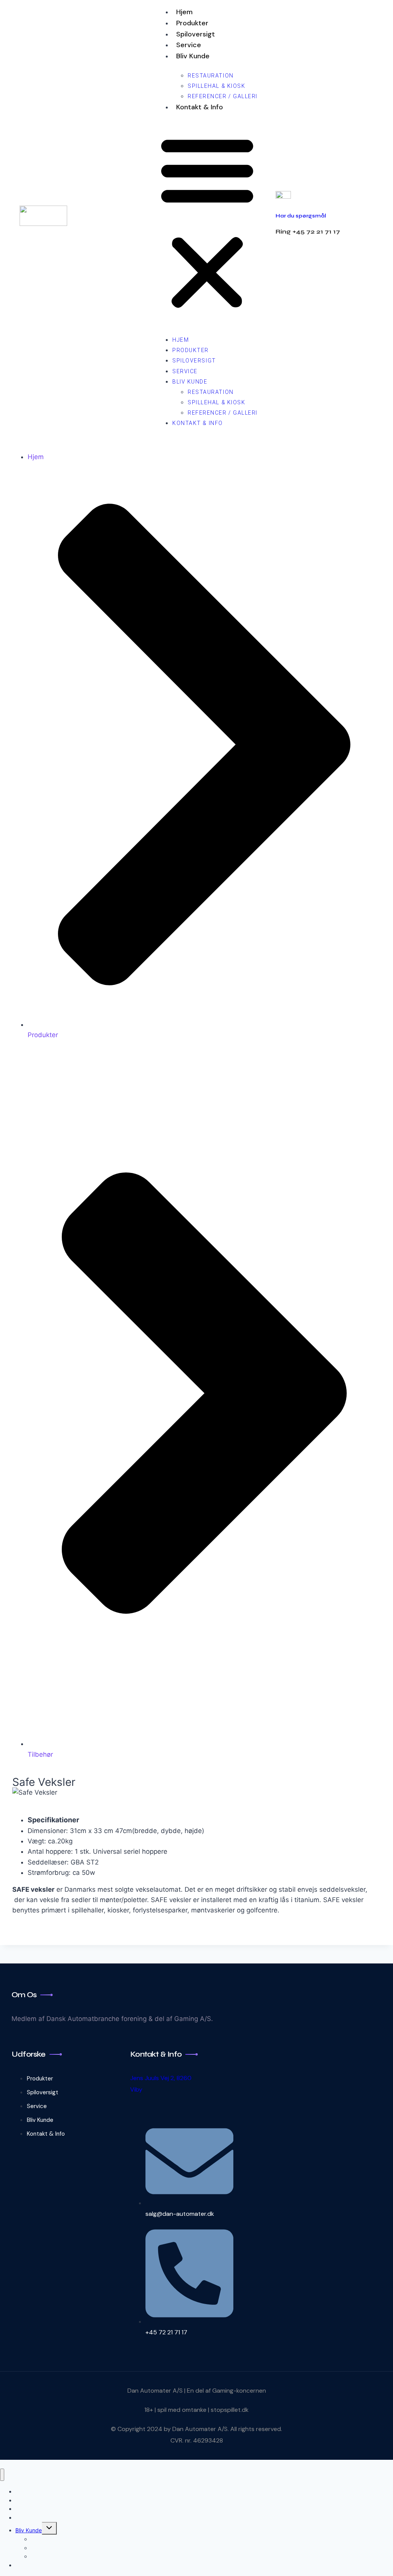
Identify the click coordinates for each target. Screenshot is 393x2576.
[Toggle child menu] (49, 2528)
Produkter (192, 23)
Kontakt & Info (200, 107)
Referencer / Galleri (223, 96)
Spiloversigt (196, 34)
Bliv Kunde (193, 56)
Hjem (184, 12)
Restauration (211, 76)
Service (189, 45)
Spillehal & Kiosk (216, 86)
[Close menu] (2, 2475)
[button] (207, 222)
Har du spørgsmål (301, 216)
